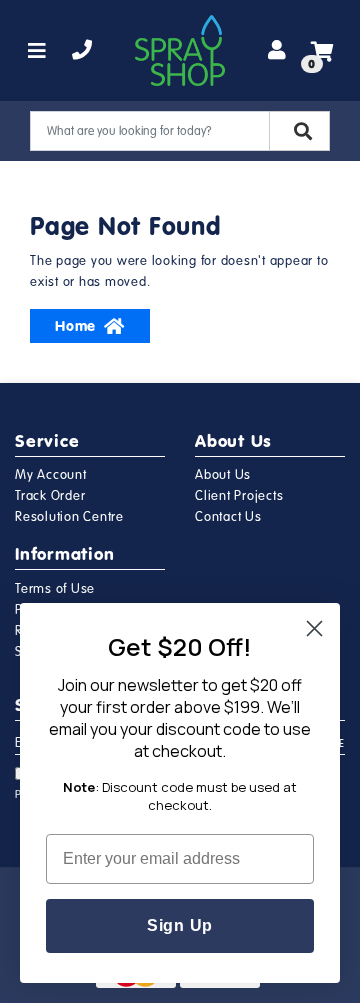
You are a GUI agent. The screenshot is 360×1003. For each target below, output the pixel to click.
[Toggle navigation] (37, 51)
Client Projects (239, 496)
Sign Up (180, 925)
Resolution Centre (69, 517)
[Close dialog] (314, 628)
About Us (223, 475)
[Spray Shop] (180, 50)
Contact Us (228, 517)
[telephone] (82, 51)
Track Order (50, 496)
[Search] (299, 131)
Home (75, 326)
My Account (51, 475)
